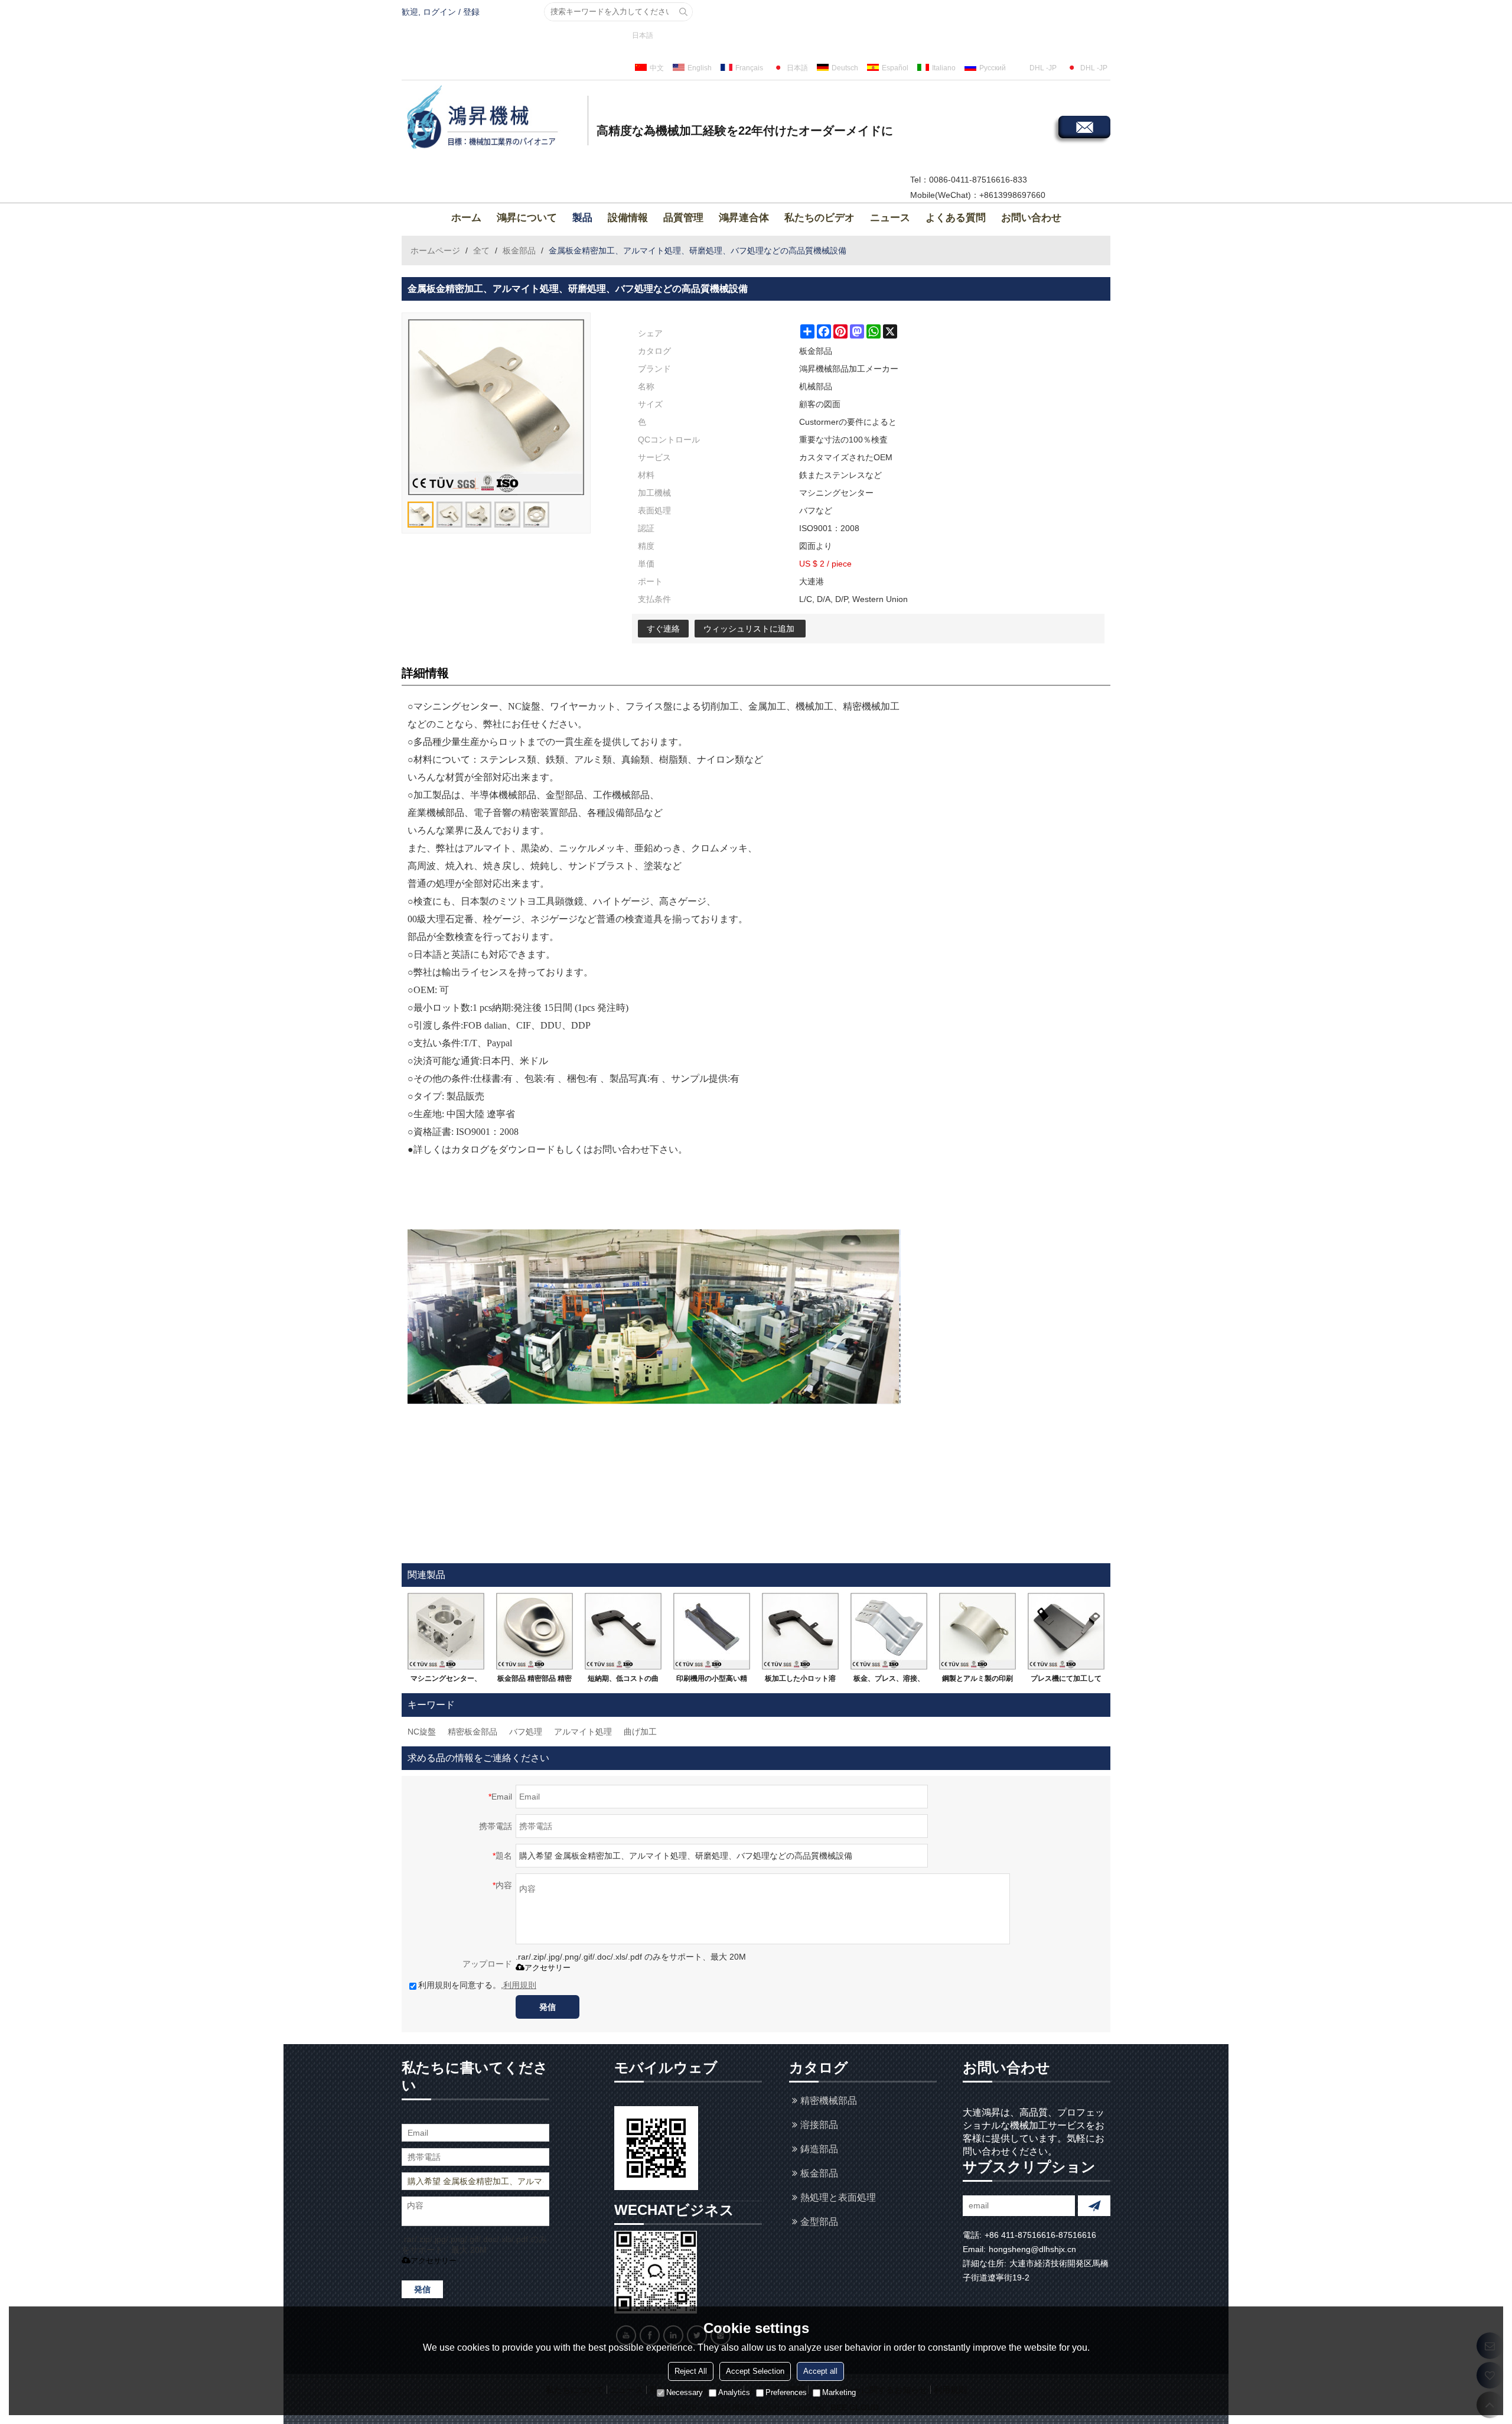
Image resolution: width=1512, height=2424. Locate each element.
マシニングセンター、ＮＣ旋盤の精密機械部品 (446, 1681)
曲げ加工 (640, 1732)
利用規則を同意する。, (477, 1985)
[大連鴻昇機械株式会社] (493, 119)
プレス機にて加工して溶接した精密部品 (1066, 1681)
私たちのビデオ (819, 218)
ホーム (466, 218)
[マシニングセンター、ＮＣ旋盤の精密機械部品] (446, 1631)
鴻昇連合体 (744, 218)
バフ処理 (526, 1732)
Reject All (691, 2371)
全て (481, 250)
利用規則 (520, 1985)
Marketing (839, 2392)
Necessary (685, 2392)
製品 (582, 218)
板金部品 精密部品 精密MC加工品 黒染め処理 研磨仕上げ (535, 1681)
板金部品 (519, 250)
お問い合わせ (1031, 218)
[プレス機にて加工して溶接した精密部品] (1066, 1631)
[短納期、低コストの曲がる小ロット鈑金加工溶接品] (623, 1631)
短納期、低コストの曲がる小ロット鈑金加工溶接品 (623, 1681)
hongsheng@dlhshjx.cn (1032, 2249)
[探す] (683, 12)
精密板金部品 (472, 1732)
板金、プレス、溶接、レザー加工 (889, 1681)
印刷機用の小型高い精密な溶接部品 (712, 1681)
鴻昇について (527, 218)
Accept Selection (755, 2371)
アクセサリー (548, 1968)
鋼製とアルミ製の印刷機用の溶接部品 (977, 1681)
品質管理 (683, 218)
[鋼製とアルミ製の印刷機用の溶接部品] (977, 1631)
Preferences (786, 2392)
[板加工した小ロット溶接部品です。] (800, 1631)
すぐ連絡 (663, 629)
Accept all (820, 2371)
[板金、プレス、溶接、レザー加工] (889, 1631)
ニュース (890, 218)
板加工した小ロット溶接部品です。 (800, 1681)
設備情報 (628, 218)
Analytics (734, 2392)
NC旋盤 (422, 1732)
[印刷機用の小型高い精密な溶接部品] (712, 1631)
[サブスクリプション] (1094, 2206)
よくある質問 (956, 218)
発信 (548, 2007)
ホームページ (435, 250)
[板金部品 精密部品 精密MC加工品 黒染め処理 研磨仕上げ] (535, 1631)
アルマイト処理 (583, 1732)
